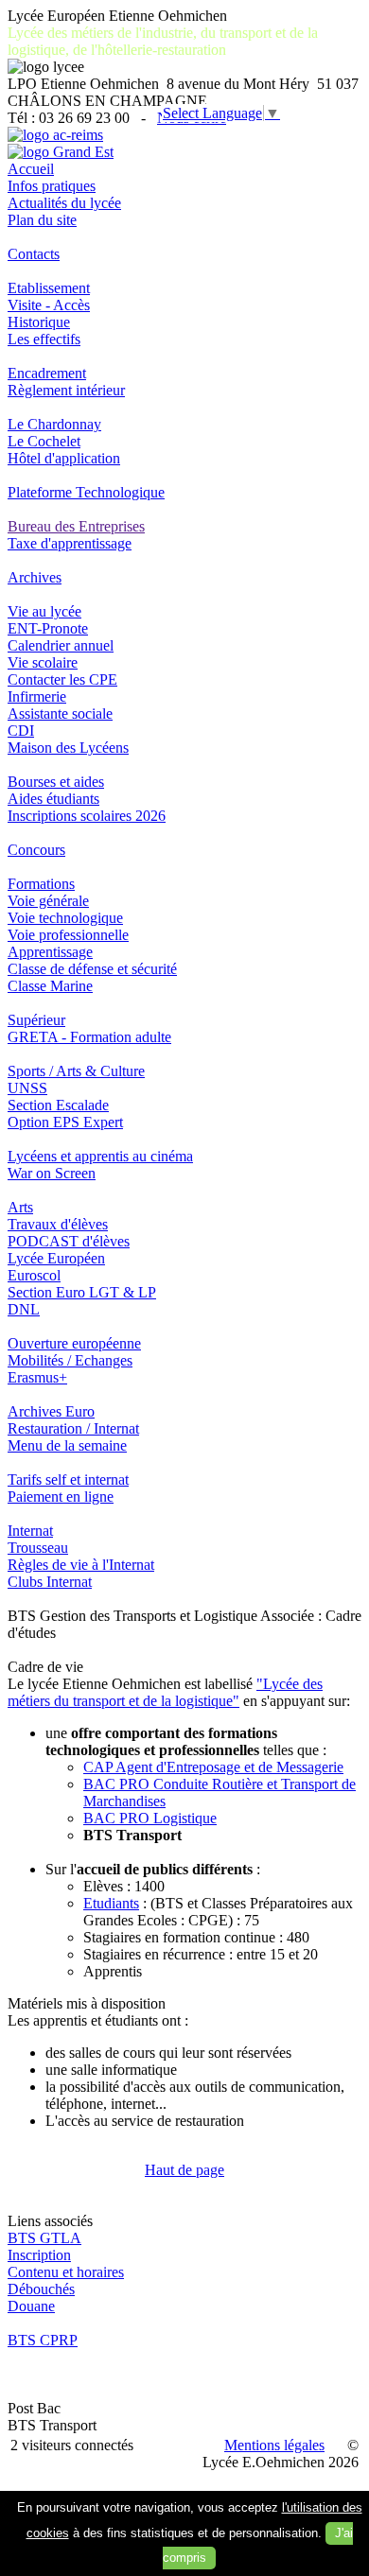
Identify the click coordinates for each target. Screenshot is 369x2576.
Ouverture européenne (74, 1343)
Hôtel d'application (64, 458)
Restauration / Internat (73, 1428)
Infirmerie (37, 696)
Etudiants (111, 1903)
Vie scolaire (43, 662)
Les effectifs (44, 339)
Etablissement (49, 288)
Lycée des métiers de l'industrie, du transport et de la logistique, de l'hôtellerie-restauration (163, 41)
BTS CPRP (43, 2340)
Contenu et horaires (66, 2272)
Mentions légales (274, 2445)
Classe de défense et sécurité (92, 969)
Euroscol (34, 1275)
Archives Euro (51, 1411)
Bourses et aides (56, 782)
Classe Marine (50, 986)
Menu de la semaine (67, 1445)
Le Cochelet (44, 441)
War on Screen (52, 1173)
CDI (21, 731)
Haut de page (184, 2170)
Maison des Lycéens (68, 748)
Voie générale (48, 901)
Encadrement (47, 373)
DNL (24, 1309)
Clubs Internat (50, 1582)
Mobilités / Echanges (70, 1360)
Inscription (39, 2255)
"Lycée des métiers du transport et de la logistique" (165, 1692)
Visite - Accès (49, 305)
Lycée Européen (56, 1258)
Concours (36, 850)
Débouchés (41, 2289)
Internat (30, 1531)
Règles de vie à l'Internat (81, 1565)
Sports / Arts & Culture (76, 1071)
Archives (35, 577)
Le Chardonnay (54, 424)
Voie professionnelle (68, 935)
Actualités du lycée (64, 203)
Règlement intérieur (66, 390)
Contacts (34, 254)
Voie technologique (65, 918)
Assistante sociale (60, 714)
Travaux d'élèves (58, 1224)
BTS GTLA (44, 2238)
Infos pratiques (52, 186)
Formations (41, 884)
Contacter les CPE (62, 679)
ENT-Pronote (48, 628)
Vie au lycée (44, 611)
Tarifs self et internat (68, 1479)
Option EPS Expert (65, 1122)
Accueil (31, 169)
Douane (31, 2306)
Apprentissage (50, 952)
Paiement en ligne (61, 1497)
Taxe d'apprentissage (70, 543)
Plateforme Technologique (86, 492)
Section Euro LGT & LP (82, 1292)
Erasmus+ (37, 1377)
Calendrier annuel (61, 645)
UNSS (27, 1088)
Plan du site (42, 220)
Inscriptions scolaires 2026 (87, 816)
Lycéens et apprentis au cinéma (100, 1156)
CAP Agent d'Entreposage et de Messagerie (213, 1767)
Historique (39, 322)
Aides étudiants (53, 799)
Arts (20, 1207)
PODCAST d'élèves (69, 1241)
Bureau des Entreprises (76, 526)
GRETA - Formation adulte (89, 1037)
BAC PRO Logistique (150, 1818)
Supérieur (36, 1020)
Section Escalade (58, 1105)
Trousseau (38, 1548)
